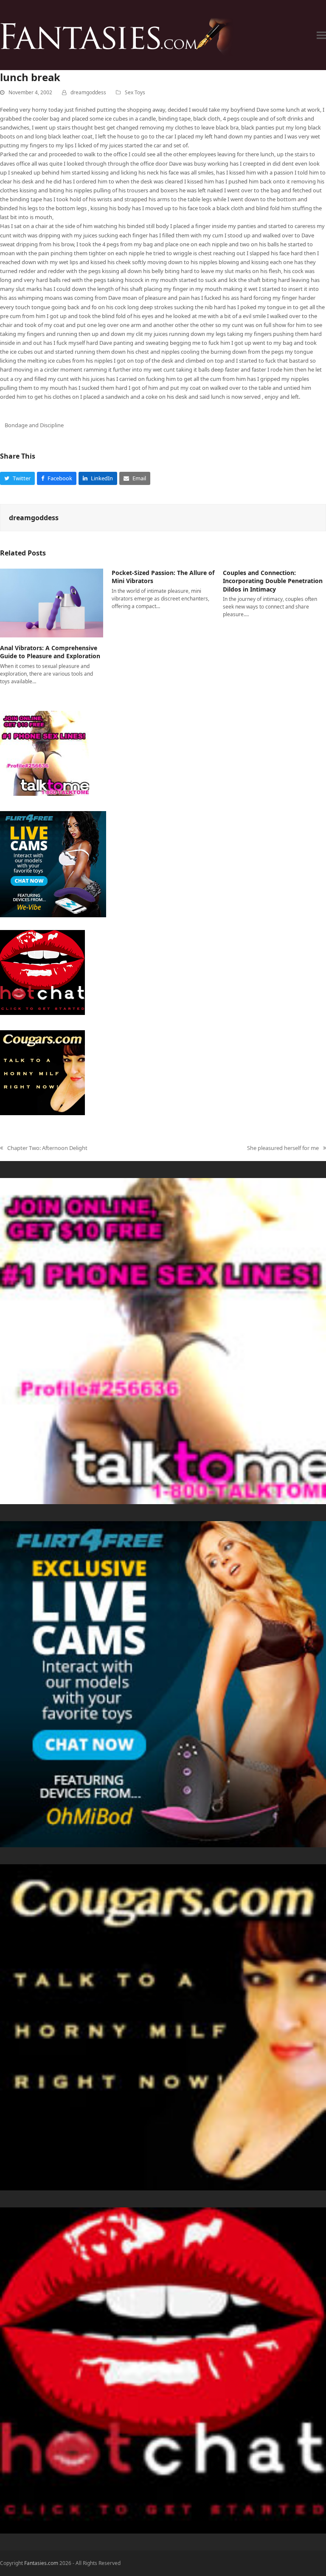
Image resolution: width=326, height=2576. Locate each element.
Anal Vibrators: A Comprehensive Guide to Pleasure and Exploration (50, 652)
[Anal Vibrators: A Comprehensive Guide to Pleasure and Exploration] (52, 603)
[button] (321, 35)
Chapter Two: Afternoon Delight (44, 1148)
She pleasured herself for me (283, 1148)
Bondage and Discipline (34, 425)
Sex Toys (135, 92)
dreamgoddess (88, 92)
